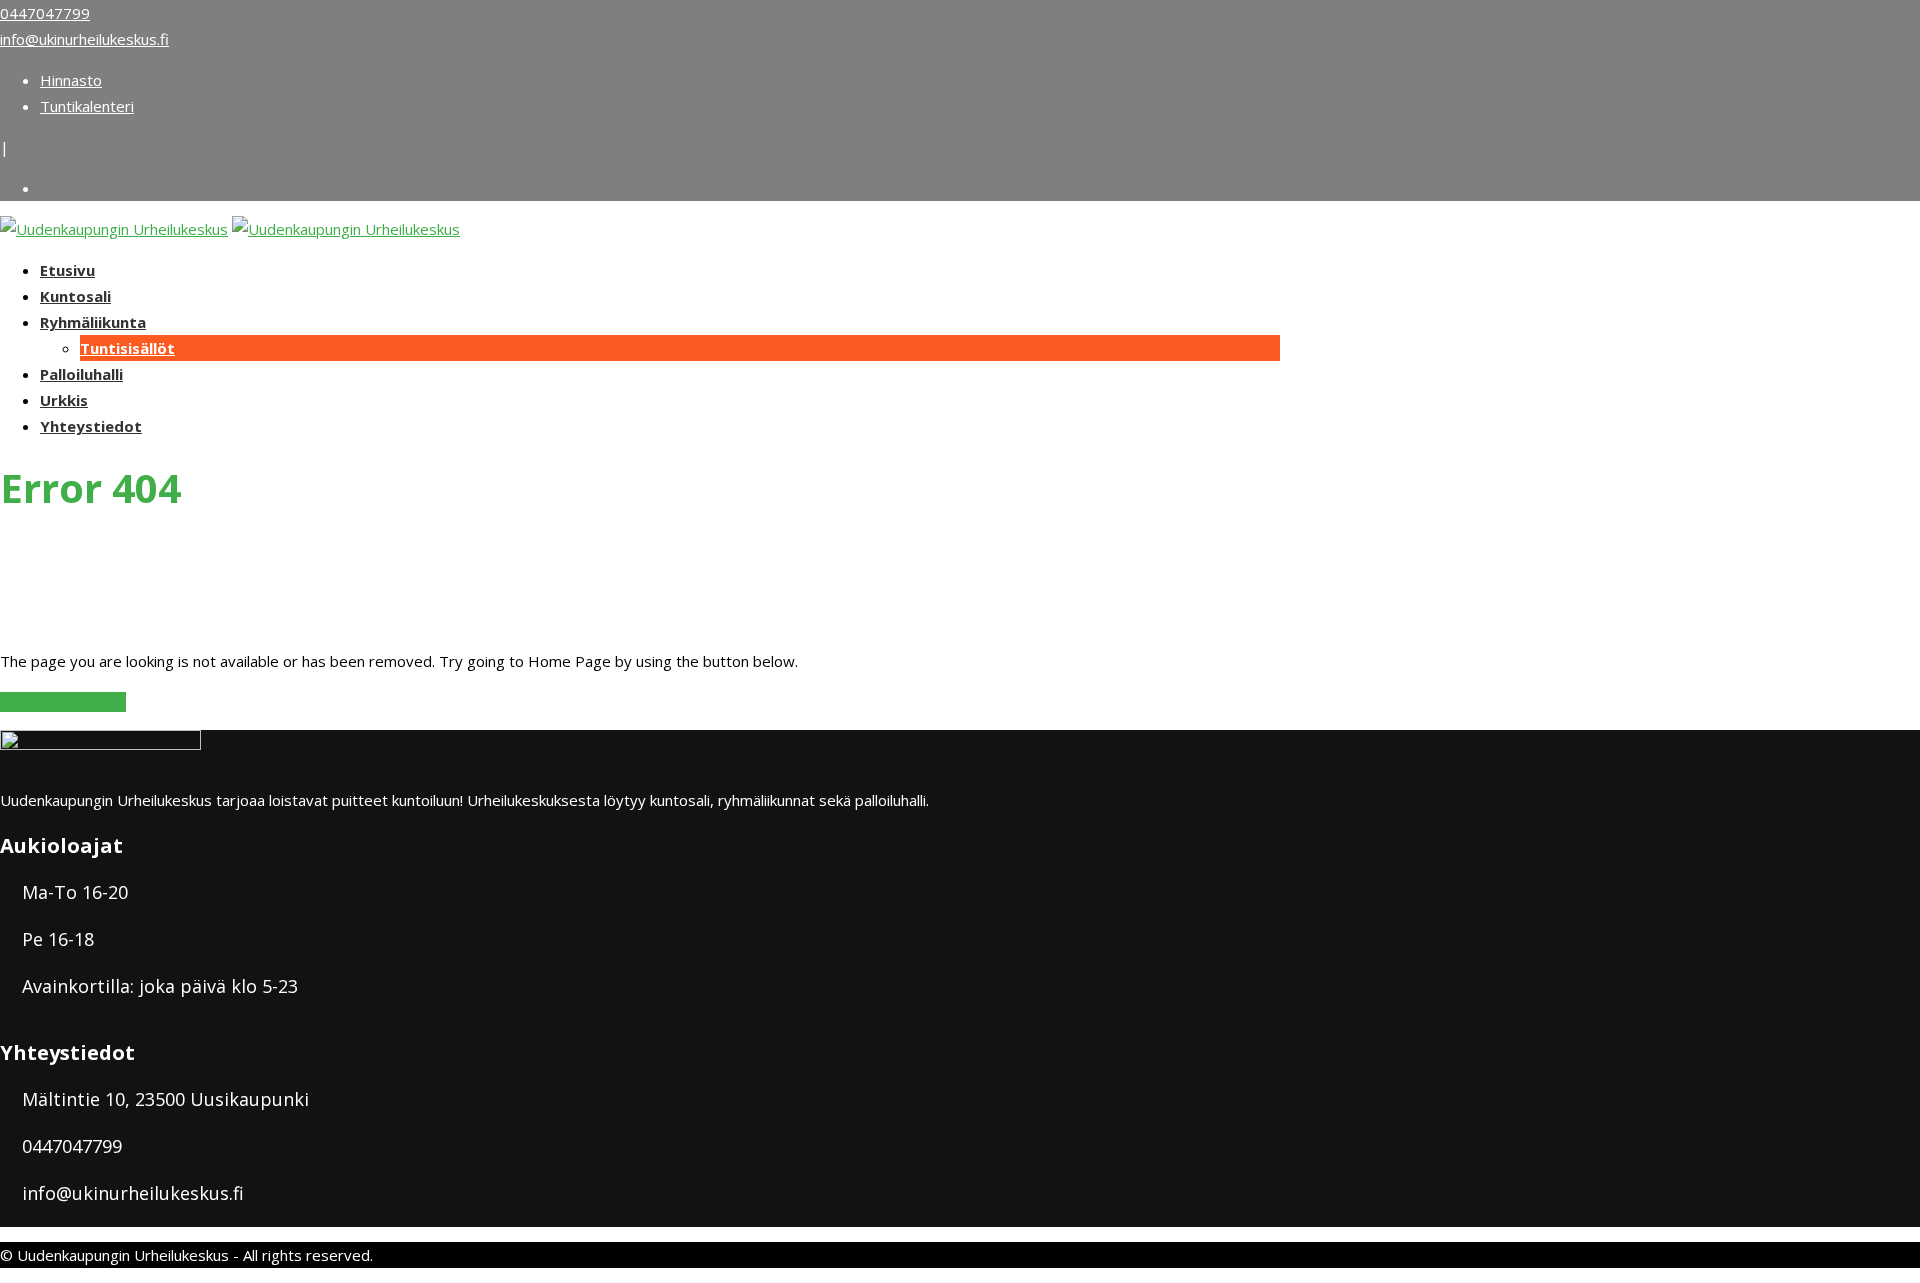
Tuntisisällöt (127, 348)
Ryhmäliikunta (93, 322)
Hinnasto (71, 80)
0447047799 (45, 13)
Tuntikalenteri (87, 106)
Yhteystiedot (91, 426)
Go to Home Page (63, 702)
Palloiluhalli (81, 374)
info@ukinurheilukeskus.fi (84, 39)
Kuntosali (75, 296)
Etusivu (67, 270)
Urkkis (64, 400)
